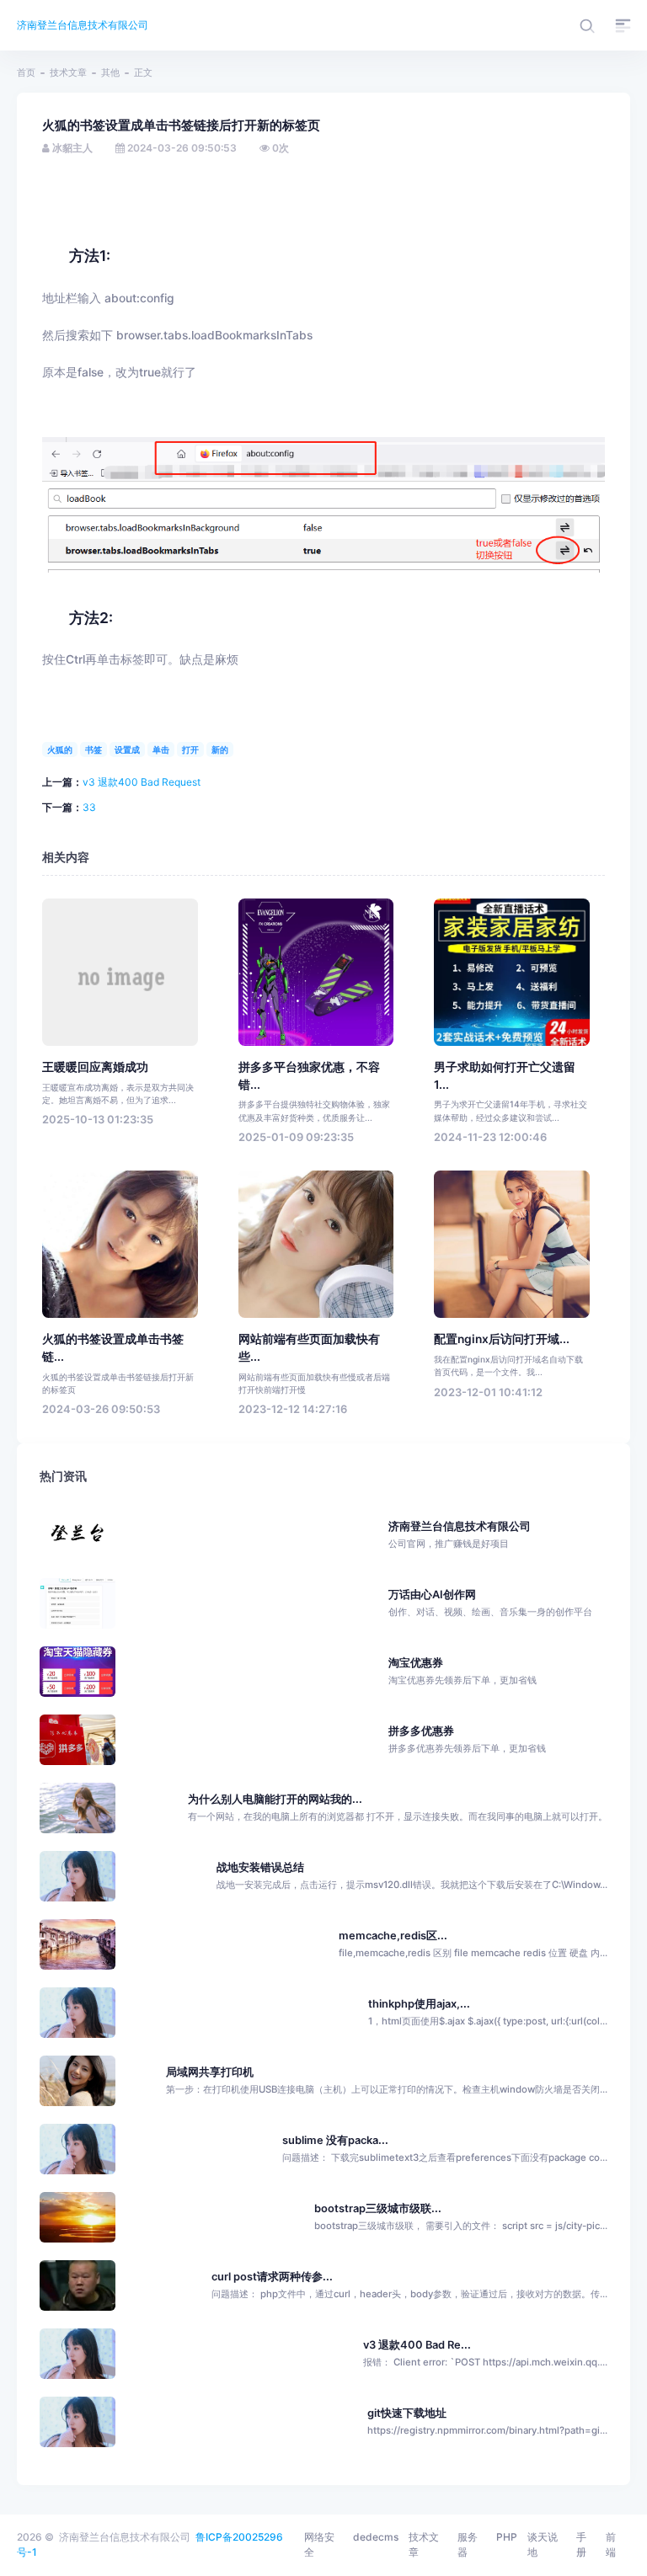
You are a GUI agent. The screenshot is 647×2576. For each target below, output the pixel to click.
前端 (611, 2544)
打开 (190, 749)
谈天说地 (543, 2544)
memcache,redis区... (393, 1936)
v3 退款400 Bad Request (142, 782)
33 (89, 807)
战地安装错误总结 (260, 1867)
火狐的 (60, 749)
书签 (94, 749)
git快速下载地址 (407, 2413)
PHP (507, 2537)
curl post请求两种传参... (272, 2277)
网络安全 (319, 2544)
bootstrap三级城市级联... (378, 2208)
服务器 (468, 2544)
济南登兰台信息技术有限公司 (83, 25)
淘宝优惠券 (463, 1671)
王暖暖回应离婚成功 (95, 1067)
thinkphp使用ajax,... (419, 2004)
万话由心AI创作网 (490, 1603)
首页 (26, 72)
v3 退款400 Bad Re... (417, 2345)
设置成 (127, 749)
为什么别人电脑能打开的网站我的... (275, 1799)
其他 (110, 72)
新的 (220, 749)
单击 (161, 749)
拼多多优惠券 (467, 1739)
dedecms (376, 2537)
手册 (581, 2544)
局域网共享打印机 (210, 2072)
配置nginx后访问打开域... (502, 1339)
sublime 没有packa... (335, 2140)
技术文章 (68, 72)
